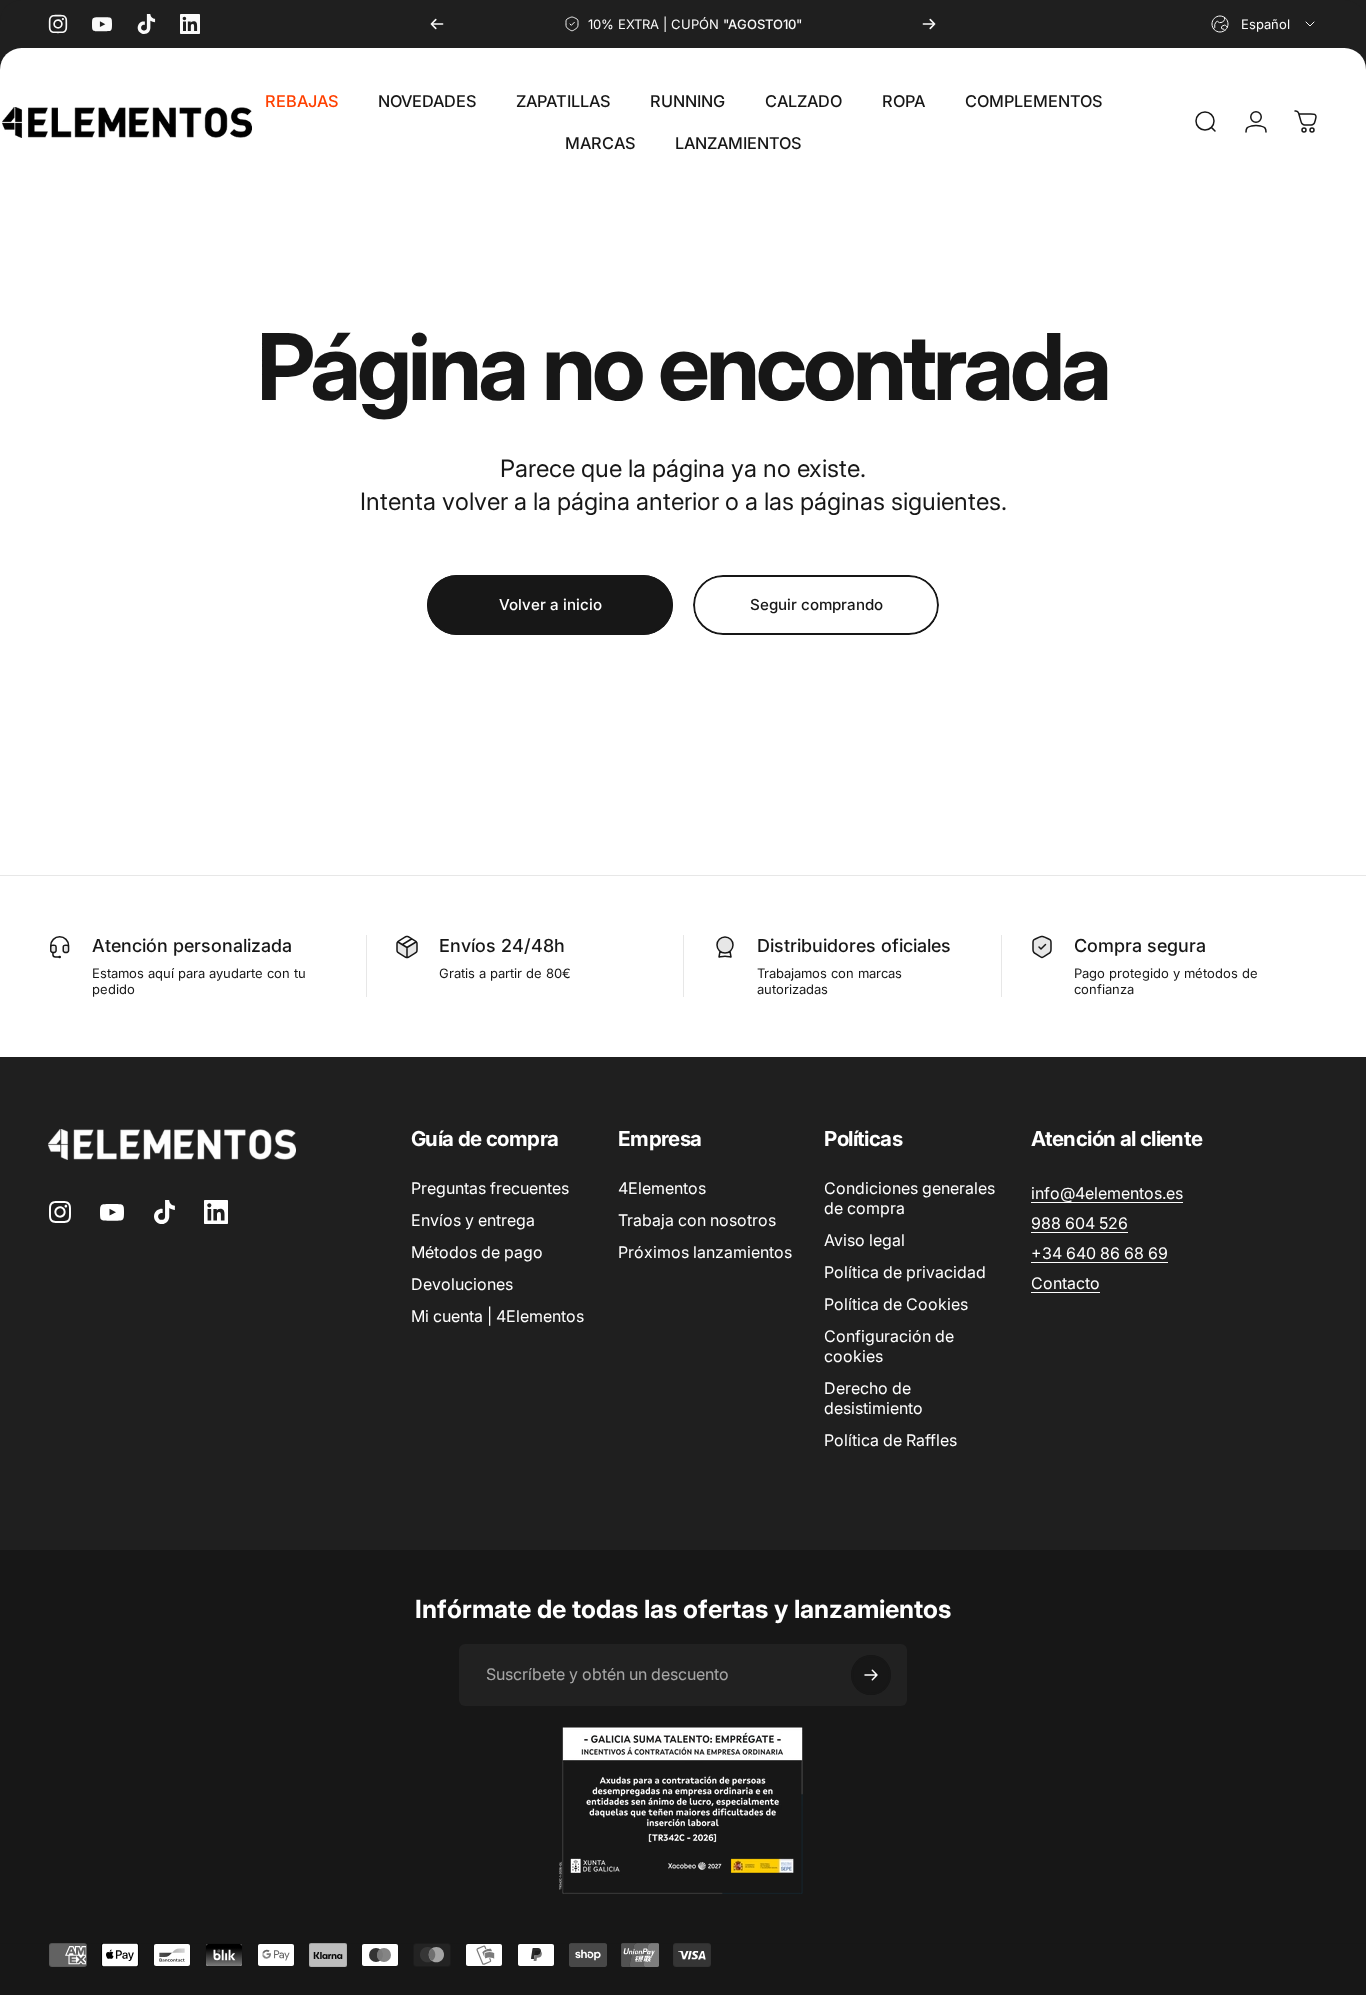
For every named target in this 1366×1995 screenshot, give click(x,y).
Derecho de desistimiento (873, 1398)
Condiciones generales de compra (909, 1198)
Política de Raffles (890, 1440)
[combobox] (1264, 24)
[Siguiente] (929, 24)
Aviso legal (864, 1240)
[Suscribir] (871, 1675)
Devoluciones (462, 1284)
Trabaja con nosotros (697, 1220)
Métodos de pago (477, 1252)
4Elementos (662, 1188)
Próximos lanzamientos (705, 1252)
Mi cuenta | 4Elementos (497, 1316)
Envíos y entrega (473, 1220)
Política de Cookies (896, 1304)
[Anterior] (437, 24)
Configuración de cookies (889, 1346)
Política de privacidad (905, 1272)
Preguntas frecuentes (490, 1188)
